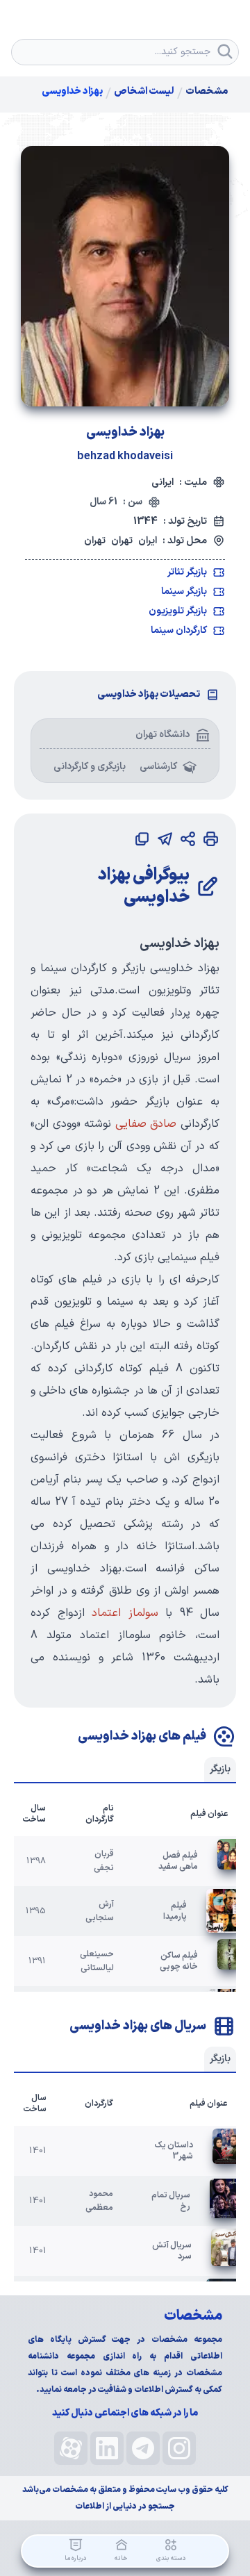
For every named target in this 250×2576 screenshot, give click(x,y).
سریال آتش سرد (172, 2251)
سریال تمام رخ (171, 2201)
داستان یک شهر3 (174, 2151)
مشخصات (207, 92)
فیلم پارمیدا (175, 1911)
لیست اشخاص (144, 92)
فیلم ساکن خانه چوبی (179, 1961)
